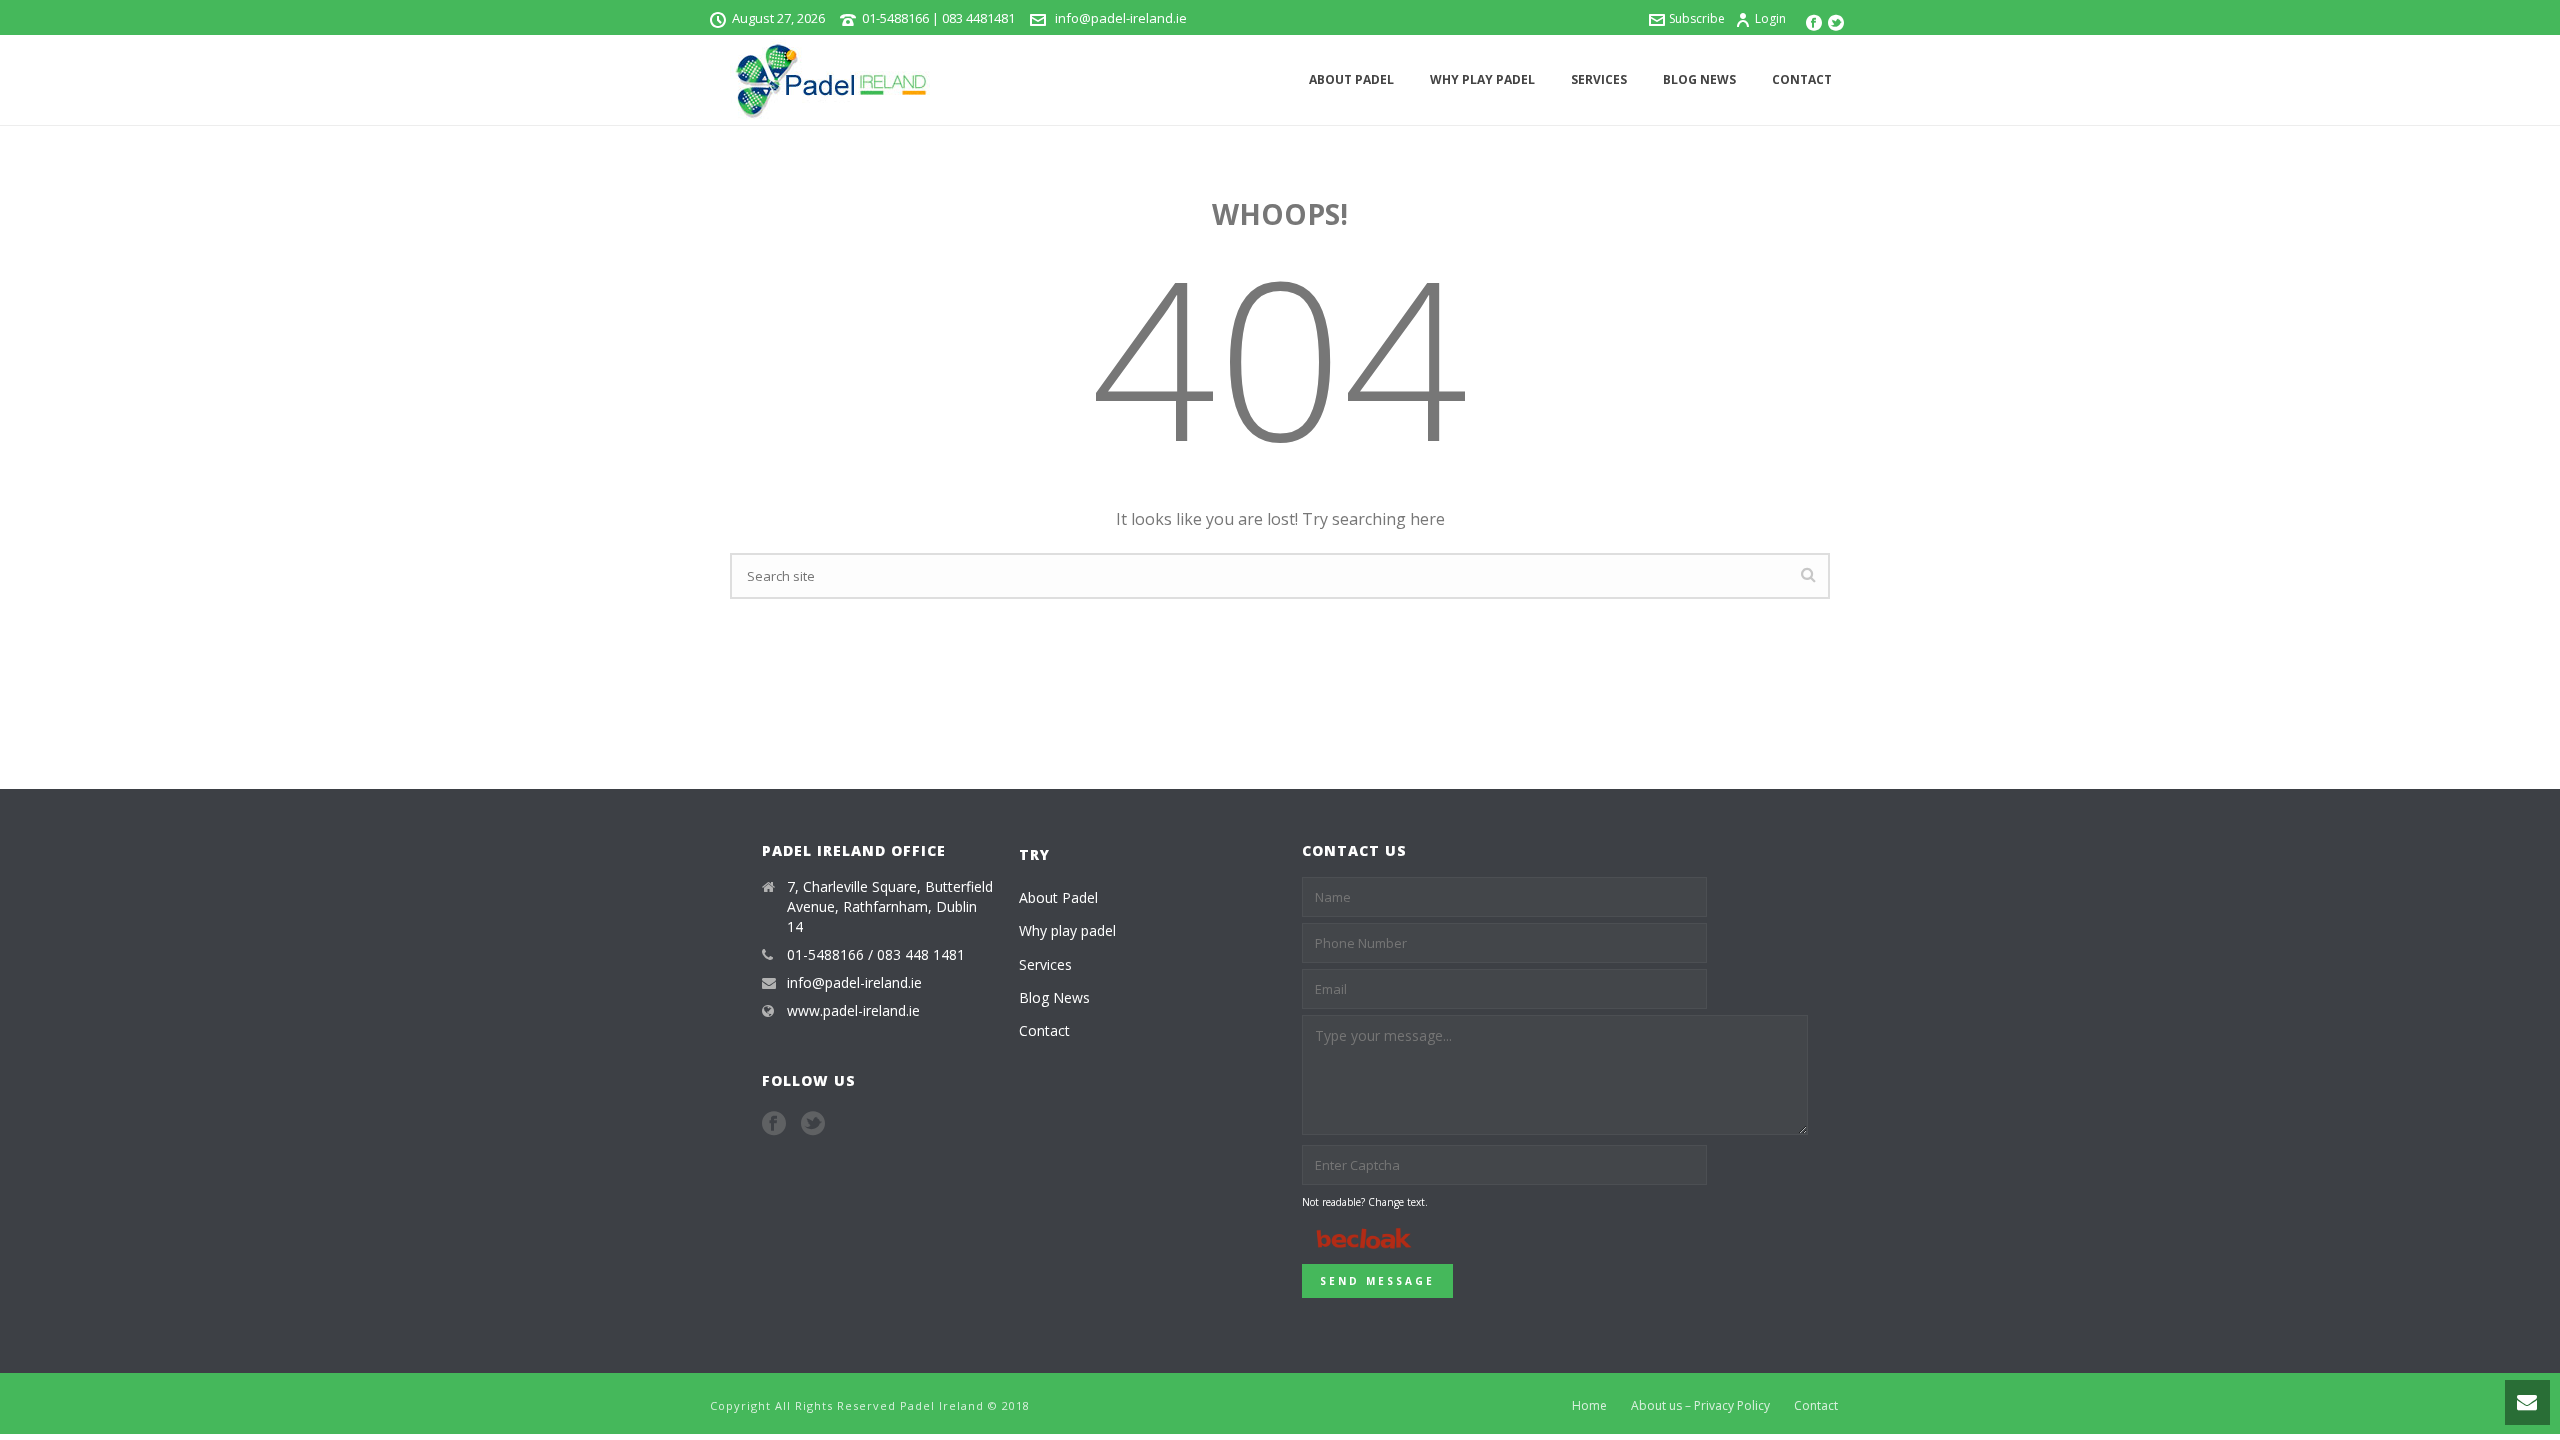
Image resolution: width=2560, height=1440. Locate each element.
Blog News (1699, 79)
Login (1770, 18)
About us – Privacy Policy (1700, 1406)
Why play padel (1482, 79)
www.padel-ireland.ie (853, 1011)
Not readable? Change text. (1365, 1202)
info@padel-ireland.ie (1119, 18)
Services (1599, 79)
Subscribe (1697, 18)
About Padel (1351, 79)
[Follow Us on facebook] (774, 1124)
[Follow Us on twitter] (813, 1124)
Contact (1802, 79)
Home (1589, 1406)
